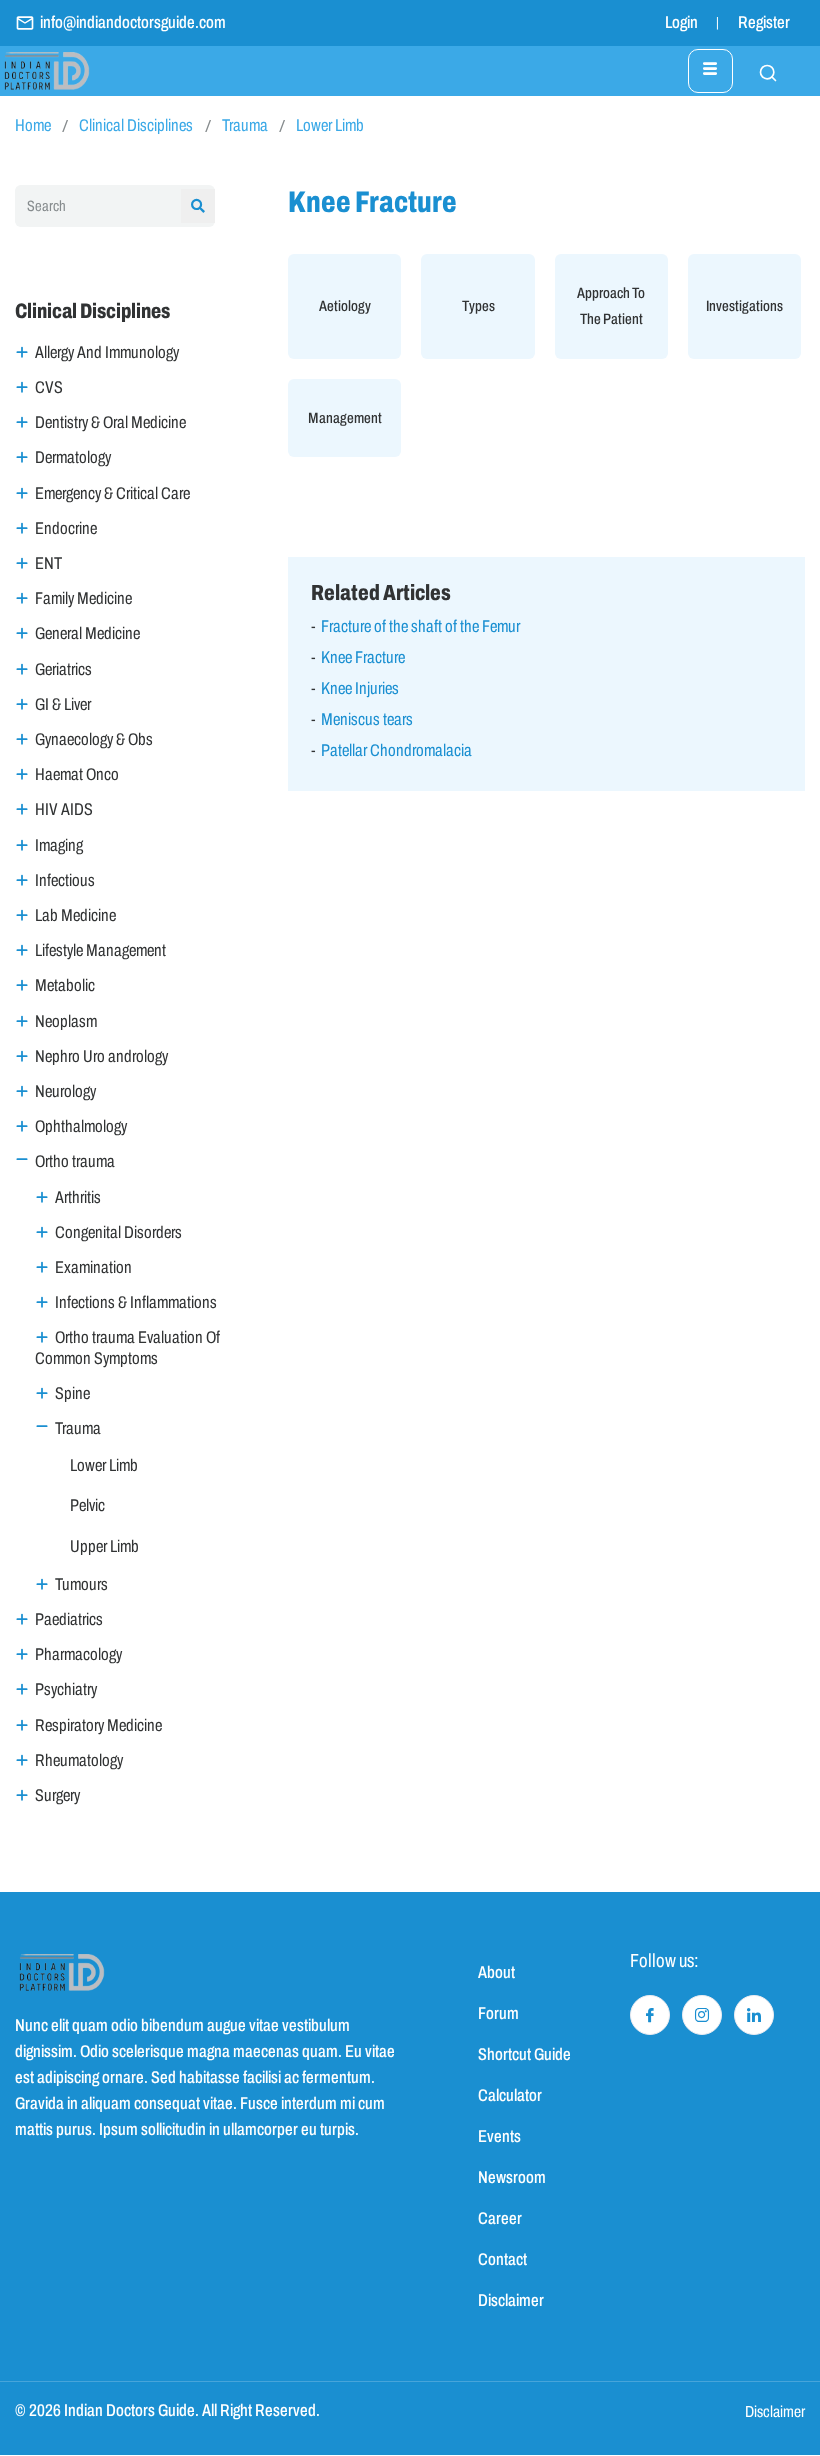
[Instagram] (702, 2015)
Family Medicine (83, 598)
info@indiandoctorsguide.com (133, 22)
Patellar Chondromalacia (396, 750)
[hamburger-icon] (710, 71)
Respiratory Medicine (98, 1725)
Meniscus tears (367, 719)
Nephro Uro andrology (101, 1056)
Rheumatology (79, 1760)
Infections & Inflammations (136, 1302)
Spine (72, 1393)
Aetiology (345, 306)
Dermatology (73, 457)
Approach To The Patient (611, 306)
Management (345, 418)
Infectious (65, 880)
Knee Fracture (363, 657)
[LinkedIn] (754, 2015)
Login (681, 22)
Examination (93, 1267)
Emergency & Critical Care (112, 493)
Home (33, 125)
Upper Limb (104, 1546)
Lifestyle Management (100, 950)
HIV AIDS (64, 809)
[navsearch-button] (758, 71)
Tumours (81, 1584)
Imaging (59, 845)
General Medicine (87, 633)
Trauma (245, 125)
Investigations (744, 306)
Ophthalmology (81, 1126)
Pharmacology (78, 1654)
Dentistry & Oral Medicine (110, 422)
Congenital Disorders (118, 1232)
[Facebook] (650, 2015)
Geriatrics (63, 669)
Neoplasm (66, 1021)
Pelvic (87, 1505)
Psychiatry (66, 1689)
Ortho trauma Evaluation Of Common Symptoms (127, 1347)
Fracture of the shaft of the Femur (420, 626)
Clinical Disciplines (136, 125)
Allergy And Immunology (107, 352)
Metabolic (65, 985)
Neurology (65, 1091)
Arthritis (78, 1197)
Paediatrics (69, 1619)
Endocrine (66, 528)
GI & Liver (63, 704)
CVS (49, 387)
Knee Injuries (360, 688)
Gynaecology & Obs (94, 739)
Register (764, 22)
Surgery (57, 1795)
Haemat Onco (77, 774)
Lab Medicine (75, 915)
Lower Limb (330, 125)
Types (478, 306)
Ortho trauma (75, 1161)
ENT (48, 563)
